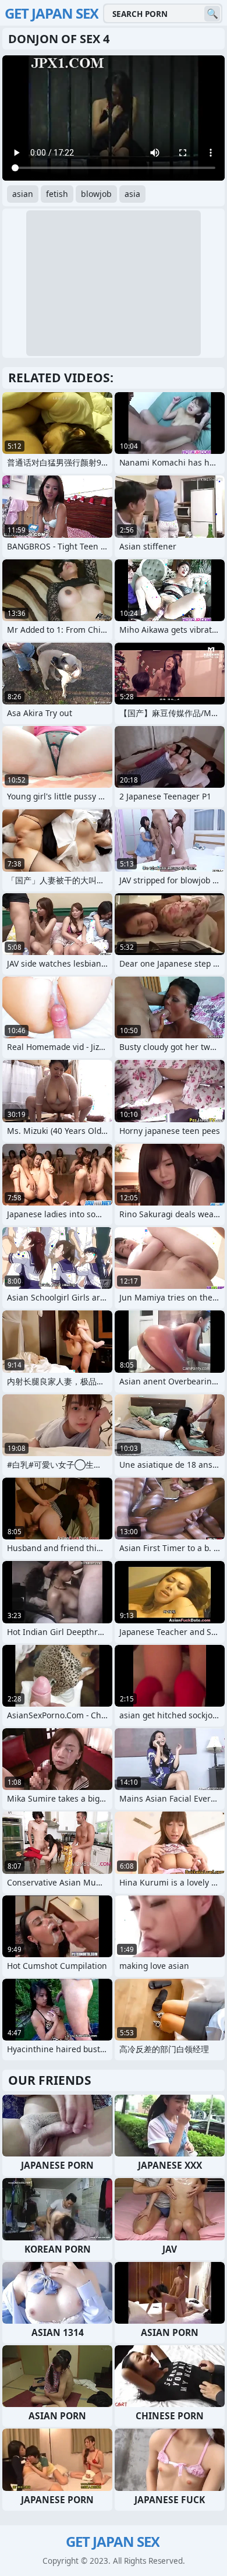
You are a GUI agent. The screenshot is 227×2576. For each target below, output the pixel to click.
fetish (57, 194)
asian (23, 194)
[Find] (212, 14)
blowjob (96, 194)
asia (132, 194)
